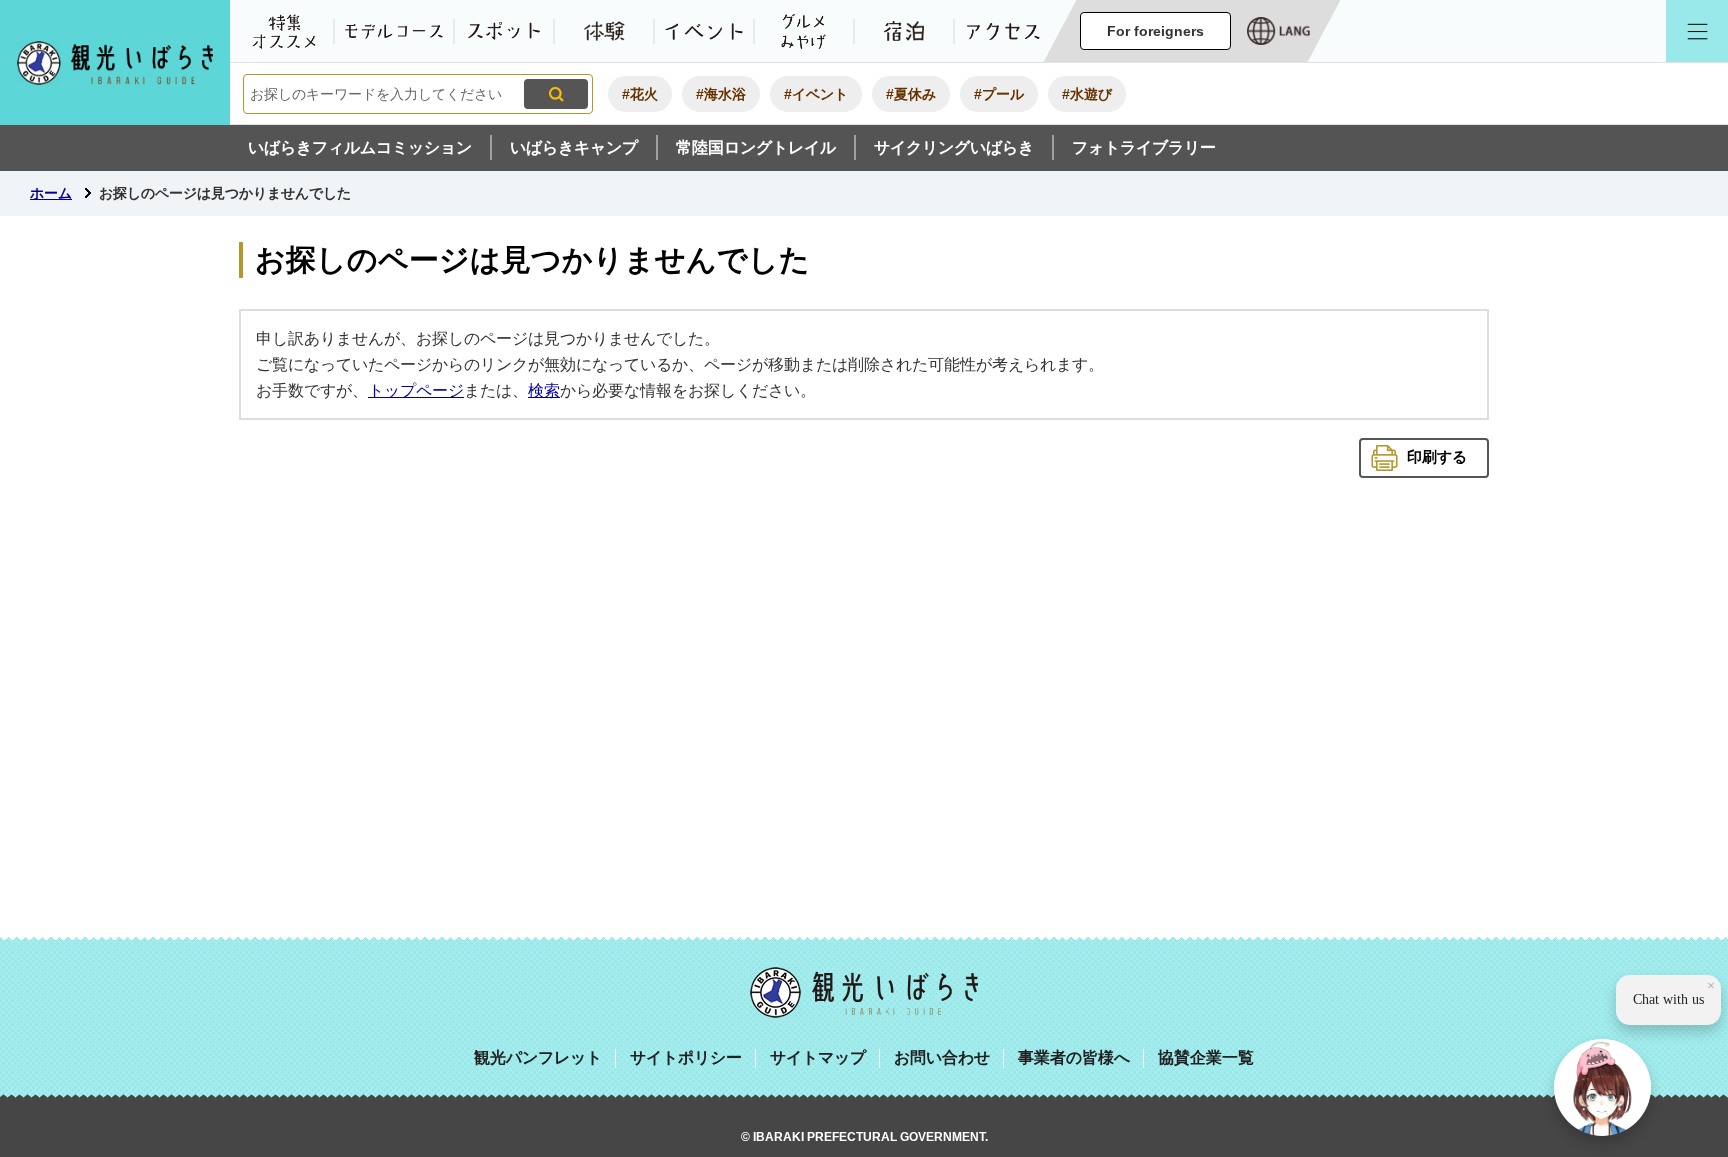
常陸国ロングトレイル (756, 147)
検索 (544, 390)
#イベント (816, 94)
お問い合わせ (942, 1057)
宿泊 (904, 31)
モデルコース (394, 31)
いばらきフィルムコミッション (360, 147)
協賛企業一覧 (1206, 1057)
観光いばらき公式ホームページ (115, 62)
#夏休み (911, 94)
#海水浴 (721, 94)
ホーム (51, 193)
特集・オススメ (284, 31)
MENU (1697, 31)
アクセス (1004, 31)
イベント (704, 31)
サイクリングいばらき (954, 147)
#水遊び (1087, 94)
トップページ (416, 390)
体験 (604, 31)
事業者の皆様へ (1074, 1057)
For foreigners (1155, 31)
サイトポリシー (686, 1057)
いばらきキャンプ (574, 147)
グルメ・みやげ (804, 31)
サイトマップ (818, 1057)
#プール (999, 94)
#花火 (640, 94)
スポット (504, 31)
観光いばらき (864, 992)
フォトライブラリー (1144, 147)
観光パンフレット (538, 1057)
